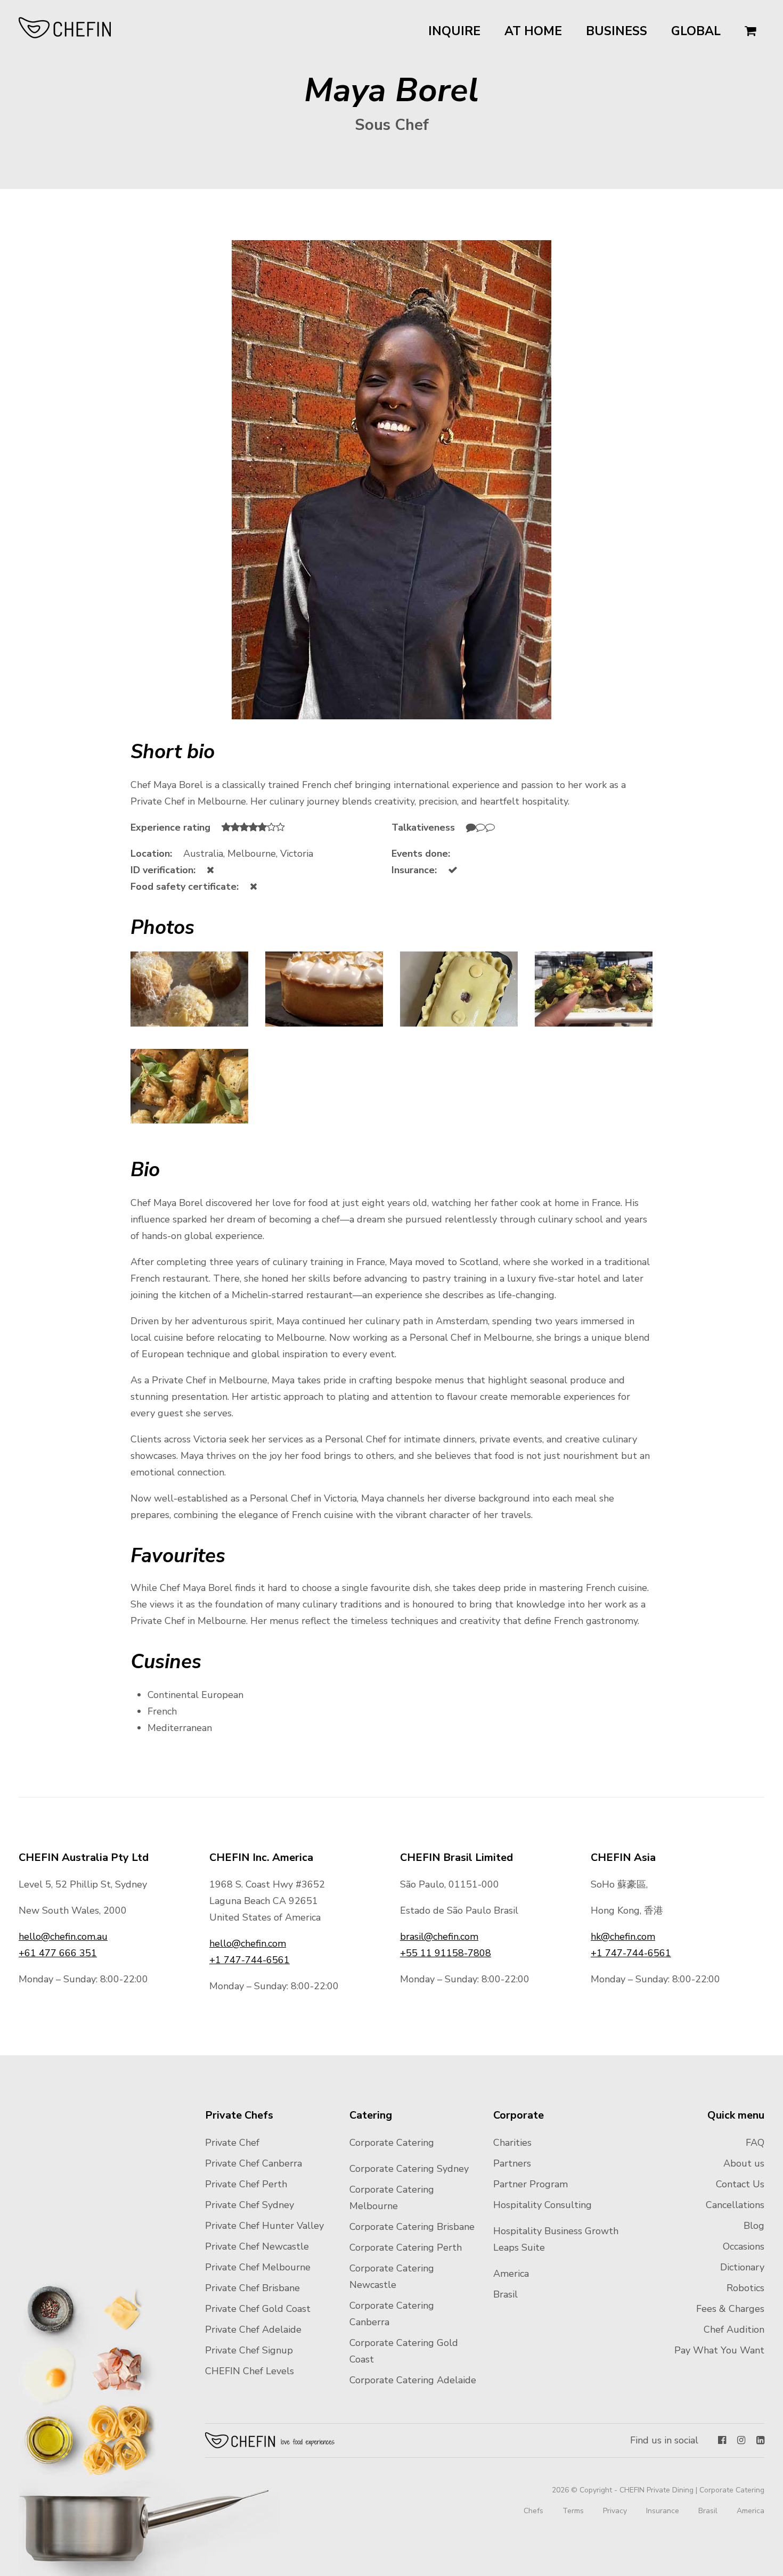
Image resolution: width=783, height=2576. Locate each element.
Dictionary (742, 2267)
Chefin (270, 2440)
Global (696, 31)
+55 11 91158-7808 (446, 1953)
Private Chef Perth (246, 2184)
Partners (512, 2163)
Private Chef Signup (249, 2350)
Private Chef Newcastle (257, 2246)
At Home (533, 31)
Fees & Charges (730, 2309)
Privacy (615, 2511)
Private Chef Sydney (250, 2205)
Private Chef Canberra (254, 2163)
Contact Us (740, 2184)
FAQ (755, 2143)
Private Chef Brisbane (252, 2288)
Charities (512, 2143)
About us (744, 2163)
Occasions (744, 2246)
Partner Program (531, 2184)
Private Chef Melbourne (258, 2267)
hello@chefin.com (248, 1943)
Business (617, 31)
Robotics (745, 2288)
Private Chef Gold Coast (258, 2309)
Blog (754, 2226)
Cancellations (735, 2205)
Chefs (533, 2511)
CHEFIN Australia (65, 28)
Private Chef (232, 2143)
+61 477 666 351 (58, 1953)
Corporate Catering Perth (406, 2247)
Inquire (454, 31)
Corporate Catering (392, 2143)
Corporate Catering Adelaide (413, 2380)
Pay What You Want (719, 2350)
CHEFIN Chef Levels (250, 2371)
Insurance (663, 2511)
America (511, 2274)
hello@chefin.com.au (63, 1937)
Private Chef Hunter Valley (264, 2226)
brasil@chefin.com (439, 1937)
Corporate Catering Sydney (409, 2169)
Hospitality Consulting (543, 2205)
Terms (573, 2511)
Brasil (505, 2294)
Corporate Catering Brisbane (412, 2227)
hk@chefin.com (623, 1937)
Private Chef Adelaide (253, 2329)
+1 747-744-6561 (250, 1960)
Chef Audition (734, 2329)
